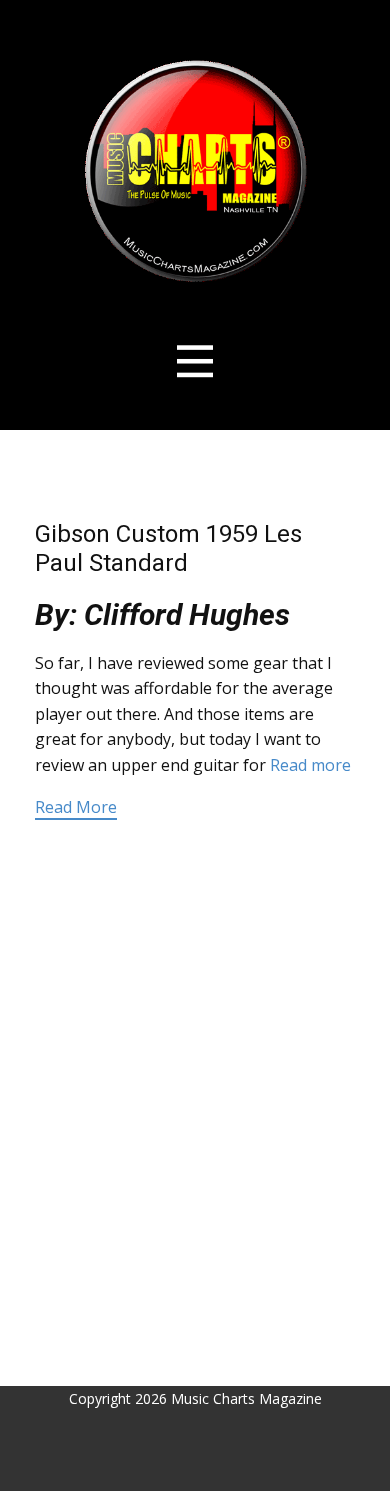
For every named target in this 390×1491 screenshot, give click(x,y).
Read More (76, 807)
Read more (310, 765)
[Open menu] (195, 361)
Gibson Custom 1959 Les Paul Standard (168, 548)
